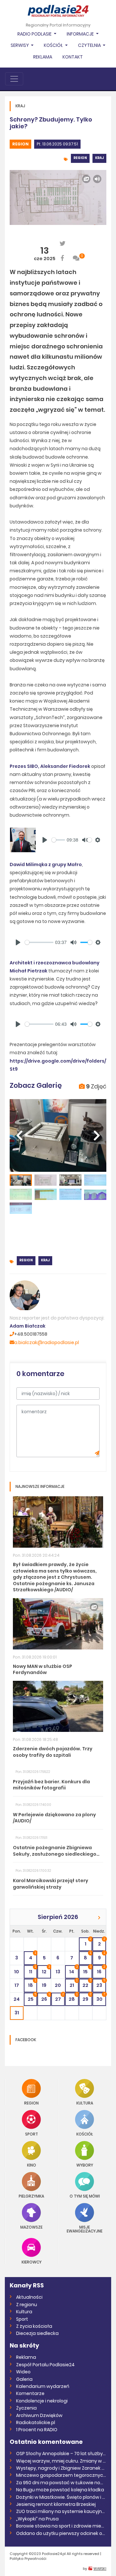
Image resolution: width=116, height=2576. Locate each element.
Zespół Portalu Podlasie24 (45, 2365)
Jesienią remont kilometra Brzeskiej (56, 2504)
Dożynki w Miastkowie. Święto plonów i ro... (61, 2497)
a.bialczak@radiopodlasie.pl (47, 1342)
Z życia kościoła (34, 2326)
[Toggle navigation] (14, 79)
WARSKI (100, 2569)
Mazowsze (31, 2227)
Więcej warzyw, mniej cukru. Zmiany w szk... (61, 2461)
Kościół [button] (54, 45)
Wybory (85, 2165)
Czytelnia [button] (90, 45)
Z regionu (27, 2305)
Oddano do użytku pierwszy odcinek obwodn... (61, 2533)
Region (20, 144)
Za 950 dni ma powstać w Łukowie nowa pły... (61, 2483)
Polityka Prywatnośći (28, 2559)
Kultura (85, 2103)
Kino (32, 2165)
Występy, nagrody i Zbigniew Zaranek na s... (61, 2468)
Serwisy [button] (20, 45)
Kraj (99, 158)
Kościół (85, 2134)
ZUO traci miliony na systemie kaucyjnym (61, 2511)
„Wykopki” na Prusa (37, 2519)
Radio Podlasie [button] (35, 34)
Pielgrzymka (31, 2196)
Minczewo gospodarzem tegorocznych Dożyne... (61, 2475)
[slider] (58, 840)
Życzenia (26, 2408)
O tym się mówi (85, 2196)
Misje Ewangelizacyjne (85, 2229)
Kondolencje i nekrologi (42, 2401)
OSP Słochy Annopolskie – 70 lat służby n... (61, 2454)
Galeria (24, 2379)
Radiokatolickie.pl (36, 2422)
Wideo (23, 2372)
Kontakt (73, 57)
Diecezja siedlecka (37, 2333)
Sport (32, 2134)
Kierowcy (32, 2262)
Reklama (43, 57)
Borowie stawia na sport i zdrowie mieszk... (61, 2526)
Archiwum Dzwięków (39, 2415)
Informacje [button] (81, 34)
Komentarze (30, 2393)
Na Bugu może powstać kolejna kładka (60, 2490)
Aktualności (29, 2297)
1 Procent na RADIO (37, 2430)
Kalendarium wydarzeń (43, 2386)
